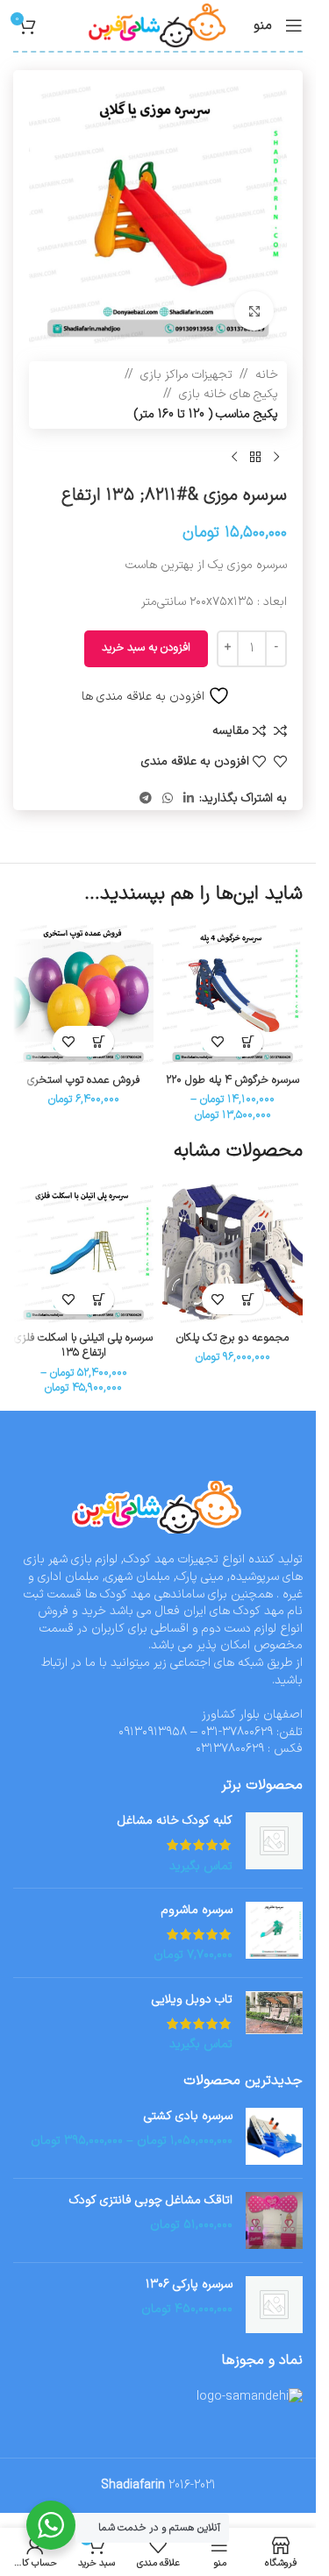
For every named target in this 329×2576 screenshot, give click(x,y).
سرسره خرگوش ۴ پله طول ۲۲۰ (232, 1080)
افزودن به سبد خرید (146, 648)
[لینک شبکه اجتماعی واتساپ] (168, 799)
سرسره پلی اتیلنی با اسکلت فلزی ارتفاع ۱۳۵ (83, 1345)
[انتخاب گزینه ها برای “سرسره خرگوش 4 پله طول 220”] (248, 1041)
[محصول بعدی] (234, 457)
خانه (267, 375)
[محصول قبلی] (276, 457)
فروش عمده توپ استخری (83, 1080)
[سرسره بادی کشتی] (274, 2136)
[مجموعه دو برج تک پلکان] (232, 1253)
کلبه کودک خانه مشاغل (175, 1821)
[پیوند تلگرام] (146, 799)
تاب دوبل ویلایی (192, 2000)
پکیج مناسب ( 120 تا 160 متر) (206, 414)
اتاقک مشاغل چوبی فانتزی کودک (151, 2201)
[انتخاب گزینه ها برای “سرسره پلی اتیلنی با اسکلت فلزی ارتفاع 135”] (99, 1299)
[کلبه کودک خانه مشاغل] (274, 1843)
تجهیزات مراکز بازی (186, 375)
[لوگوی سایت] (158, 25)
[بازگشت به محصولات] (255, 457)
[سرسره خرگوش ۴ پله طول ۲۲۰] (232, 995)
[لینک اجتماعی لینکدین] (189, 799)
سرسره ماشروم (197, 1911)
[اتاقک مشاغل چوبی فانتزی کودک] (274, 2220)
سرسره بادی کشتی (188, 2117)
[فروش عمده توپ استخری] (83, 995)
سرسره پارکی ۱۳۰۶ (189, 2285)
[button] (99, 1041)
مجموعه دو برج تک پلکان (232, 1338)
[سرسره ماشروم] (274, 1933)
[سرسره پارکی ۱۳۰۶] (274, 2305)
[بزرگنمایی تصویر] (254, 311)
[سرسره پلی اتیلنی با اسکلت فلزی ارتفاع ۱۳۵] (83, 1253)
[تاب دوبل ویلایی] (274, 2022)
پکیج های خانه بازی (229, 394)
